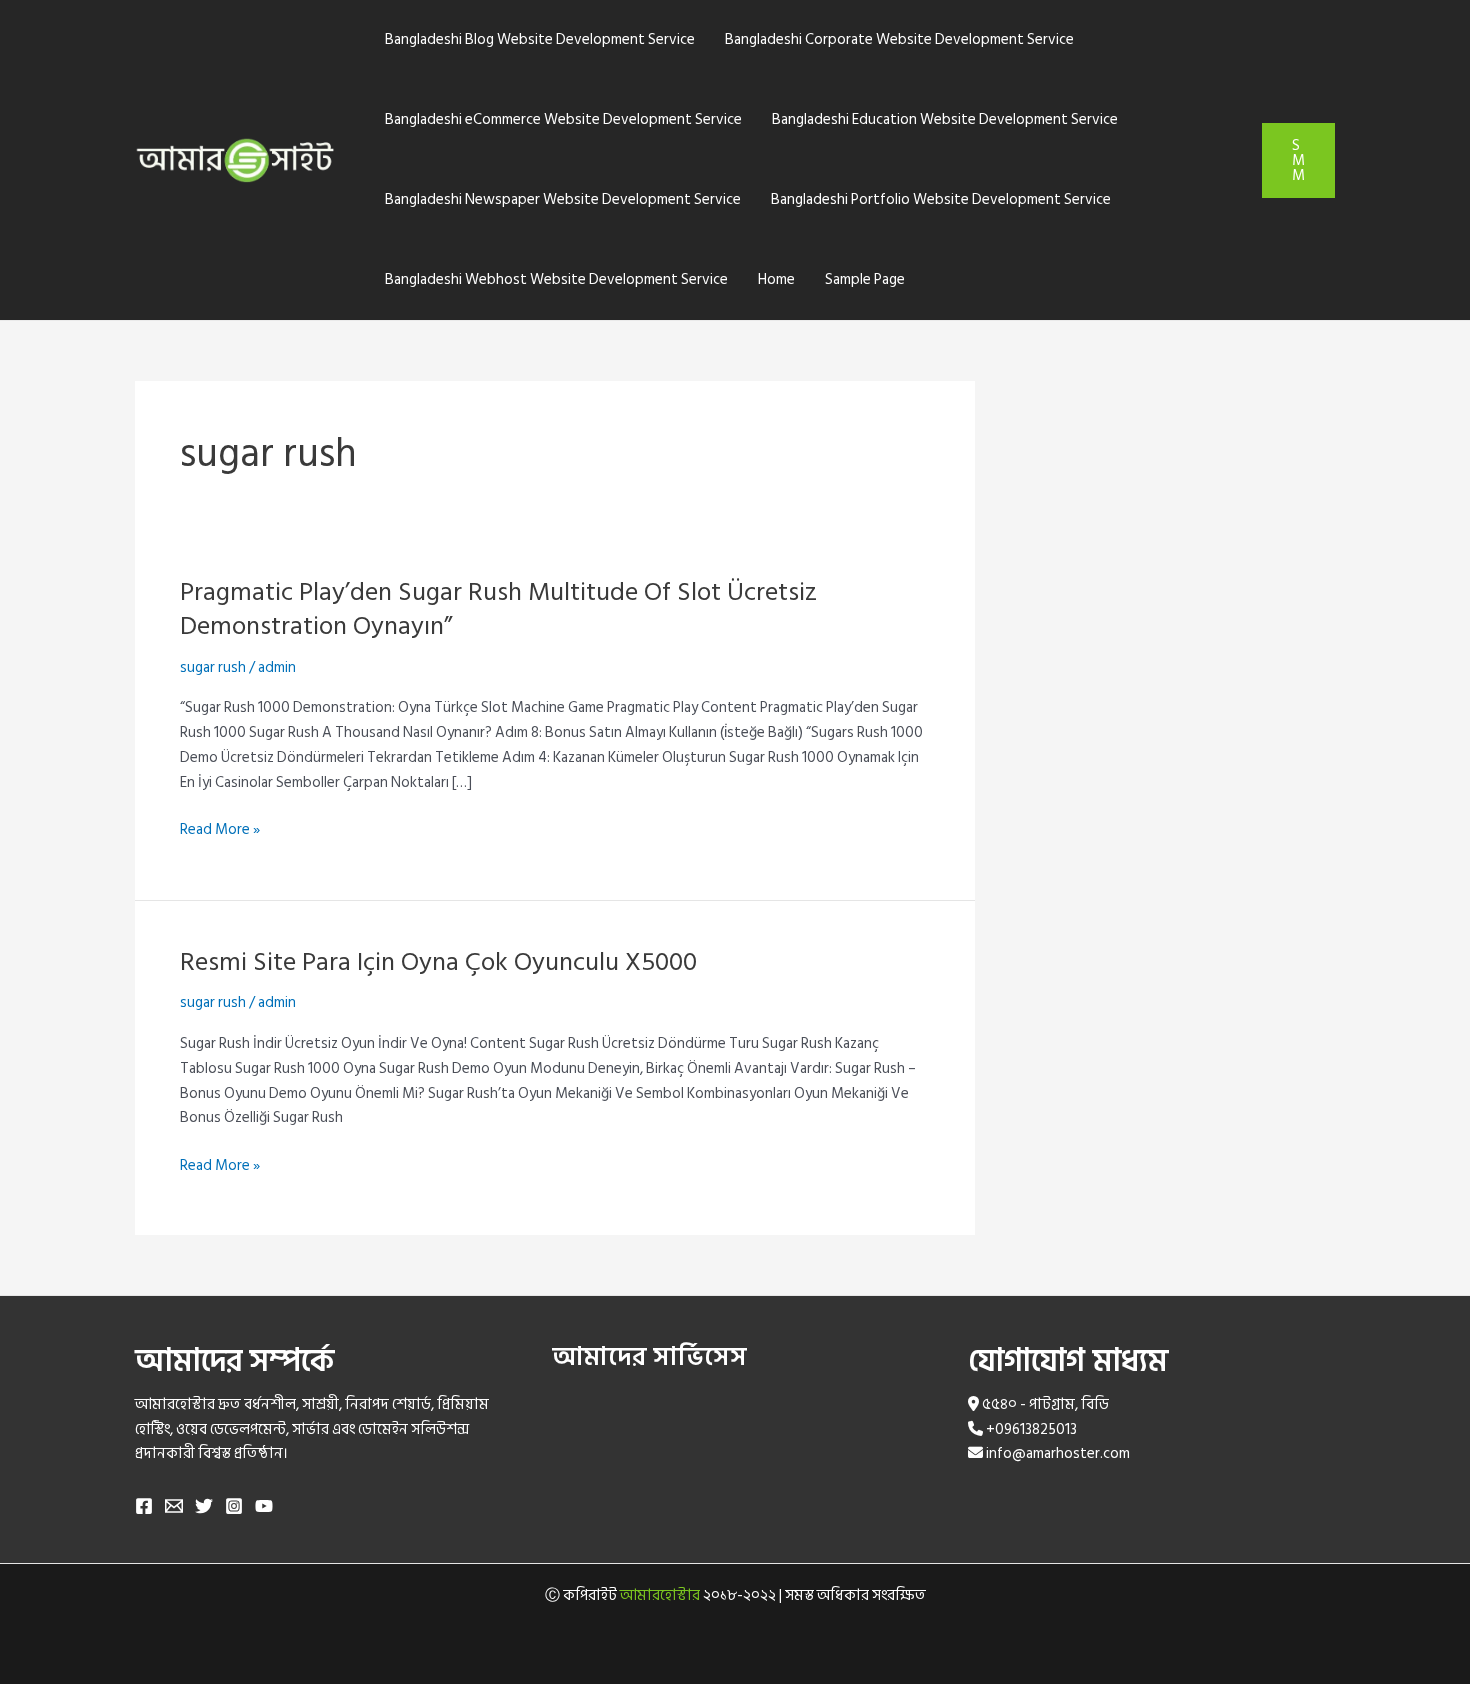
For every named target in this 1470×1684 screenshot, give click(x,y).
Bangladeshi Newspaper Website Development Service (563, 199)
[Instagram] (234, 1506)
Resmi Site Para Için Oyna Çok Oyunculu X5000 (438, 962)
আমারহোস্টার (660, 1595)
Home (776, 279)
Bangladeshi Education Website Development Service (945, 119)
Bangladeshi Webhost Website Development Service (556, 279)
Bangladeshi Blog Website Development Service (540, 39)
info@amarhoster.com (1058, 1453)
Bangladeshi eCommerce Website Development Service (563, 119)
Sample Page (865, 279)
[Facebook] (144, 1506)
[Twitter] (204, 1506)
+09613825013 (1031, 1429)
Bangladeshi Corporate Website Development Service (899, 39)
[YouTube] (264, 1506)
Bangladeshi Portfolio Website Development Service (941, 199)
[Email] (174, 1506)
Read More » (220, 830)
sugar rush (213, 667)
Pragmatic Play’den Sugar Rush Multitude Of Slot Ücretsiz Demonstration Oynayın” (498, 609)
